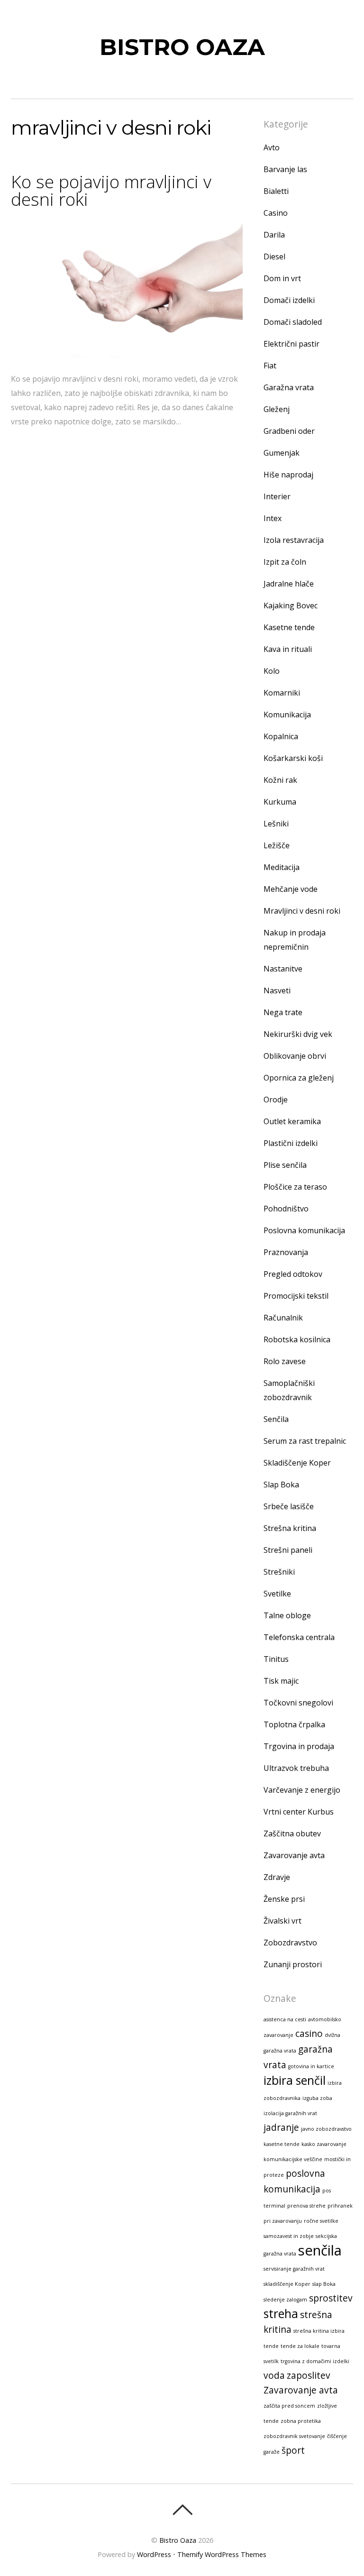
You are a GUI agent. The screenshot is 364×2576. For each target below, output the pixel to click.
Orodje (276, 1100)
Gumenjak (282, 453)
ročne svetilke (321, 2221)
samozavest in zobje (289, 2236)
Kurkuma (280, 802)
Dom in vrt (282, 278)
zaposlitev (309, 2375)
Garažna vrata (289, 387)
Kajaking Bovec (291, 605)
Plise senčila (285, 1165)
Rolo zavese (285, 1361)
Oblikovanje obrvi (295, 1056)
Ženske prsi (284, 1899)
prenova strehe (306, 2206)
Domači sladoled (293, 322)
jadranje (281, 2127)
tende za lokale (300, 2346)
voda (274, 2375)
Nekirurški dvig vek (298, 1034)
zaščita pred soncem (289, 2406)
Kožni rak (280, 780)
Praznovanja (286, 1252)
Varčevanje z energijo (302, 1790)
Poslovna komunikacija (304, 1230)
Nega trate (283, 1012)
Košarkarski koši (293, 758)
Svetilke (277, 1594)
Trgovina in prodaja (299, 1746)
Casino (276, 213)
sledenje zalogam (285, 2300)
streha (281, 2314)
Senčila (276, 1419)
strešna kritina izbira (319, 2331)
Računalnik (283, 1318)
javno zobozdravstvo (326, 2129)
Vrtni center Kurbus (299, 1812)
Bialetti (276, 191)
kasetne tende (282, 2144)
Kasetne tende (289, 627)
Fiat (270, 366)
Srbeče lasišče (289, 1506)
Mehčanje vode (291, 889)
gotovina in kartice (311, 2066)
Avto (272, 147)
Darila (274, 235)
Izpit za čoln (285, 562)
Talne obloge (287, 1615)
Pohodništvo (286, 1209)
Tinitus (276, 1659)
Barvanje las (285, 169)
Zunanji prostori (293, 1964)
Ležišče (277, 845)
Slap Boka (281, 1485)
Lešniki (276, 824)
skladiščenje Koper (287, 2284)
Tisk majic (281, 1681)
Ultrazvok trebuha (296, 1768)
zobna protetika (301, 2421)
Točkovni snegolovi (298, 1703)
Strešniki (279, 1572)
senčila (320, 2250)
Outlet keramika (292, 1121)
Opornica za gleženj (299, 1078)
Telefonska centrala (299, 1637)
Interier (277, 496)
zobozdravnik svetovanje (294, 2436)
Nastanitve (283, 969)
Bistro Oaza (178, 2540)
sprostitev (331, 2298)
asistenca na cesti (285, 2019)
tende (271, 2346)
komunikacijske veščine (293, 2159)
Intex (273, 518)
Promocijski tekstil (296, 1296)
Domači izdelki (289, 300)
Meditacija (282, 867)
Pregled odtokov (293, 1274)
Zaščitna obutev (292, 1833)
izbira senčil (295, 2080)
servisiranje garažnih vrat (294, 2269)
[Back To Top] (182, 2510)
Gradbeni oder (289, 431)
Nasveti (277, 990)
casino (309, 2034)
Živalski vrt (282, 1921)
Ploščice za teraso (295, 1187)
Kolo (272, 671)
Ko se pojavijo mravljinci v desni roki (111, 190)
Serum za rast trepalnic (305, 1441)
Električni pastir (291, 344)
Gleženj (277, 409)
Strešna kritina (290, 1528)
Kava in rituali (288, 649)
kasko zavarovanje (324, 2144)
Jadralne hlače (289, 584)
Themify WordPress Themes (222, 2554)
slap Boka (324, 2284)
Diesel (274, 257)
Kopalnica (281, 736)
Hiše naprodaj (288, 475)
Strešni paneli (288, 1550)
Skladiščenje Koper (297, 1463)
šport (293, 2450)
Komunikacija (287, 715)
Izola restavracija (294, 540)
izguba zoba (317, 2098)
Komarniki (282, 693)
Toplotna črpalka (294, 1724)
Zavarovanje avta (294, 1855)
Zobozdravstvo (290, 1943)
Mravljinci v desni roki (302, 911)
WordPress (154, 2554)
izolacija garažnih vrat (290, 2113)
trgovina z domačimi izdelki (315, 2361)
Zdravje (277, 1877)
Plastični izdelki (291, 1143)
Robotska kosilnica (297, 1339)
